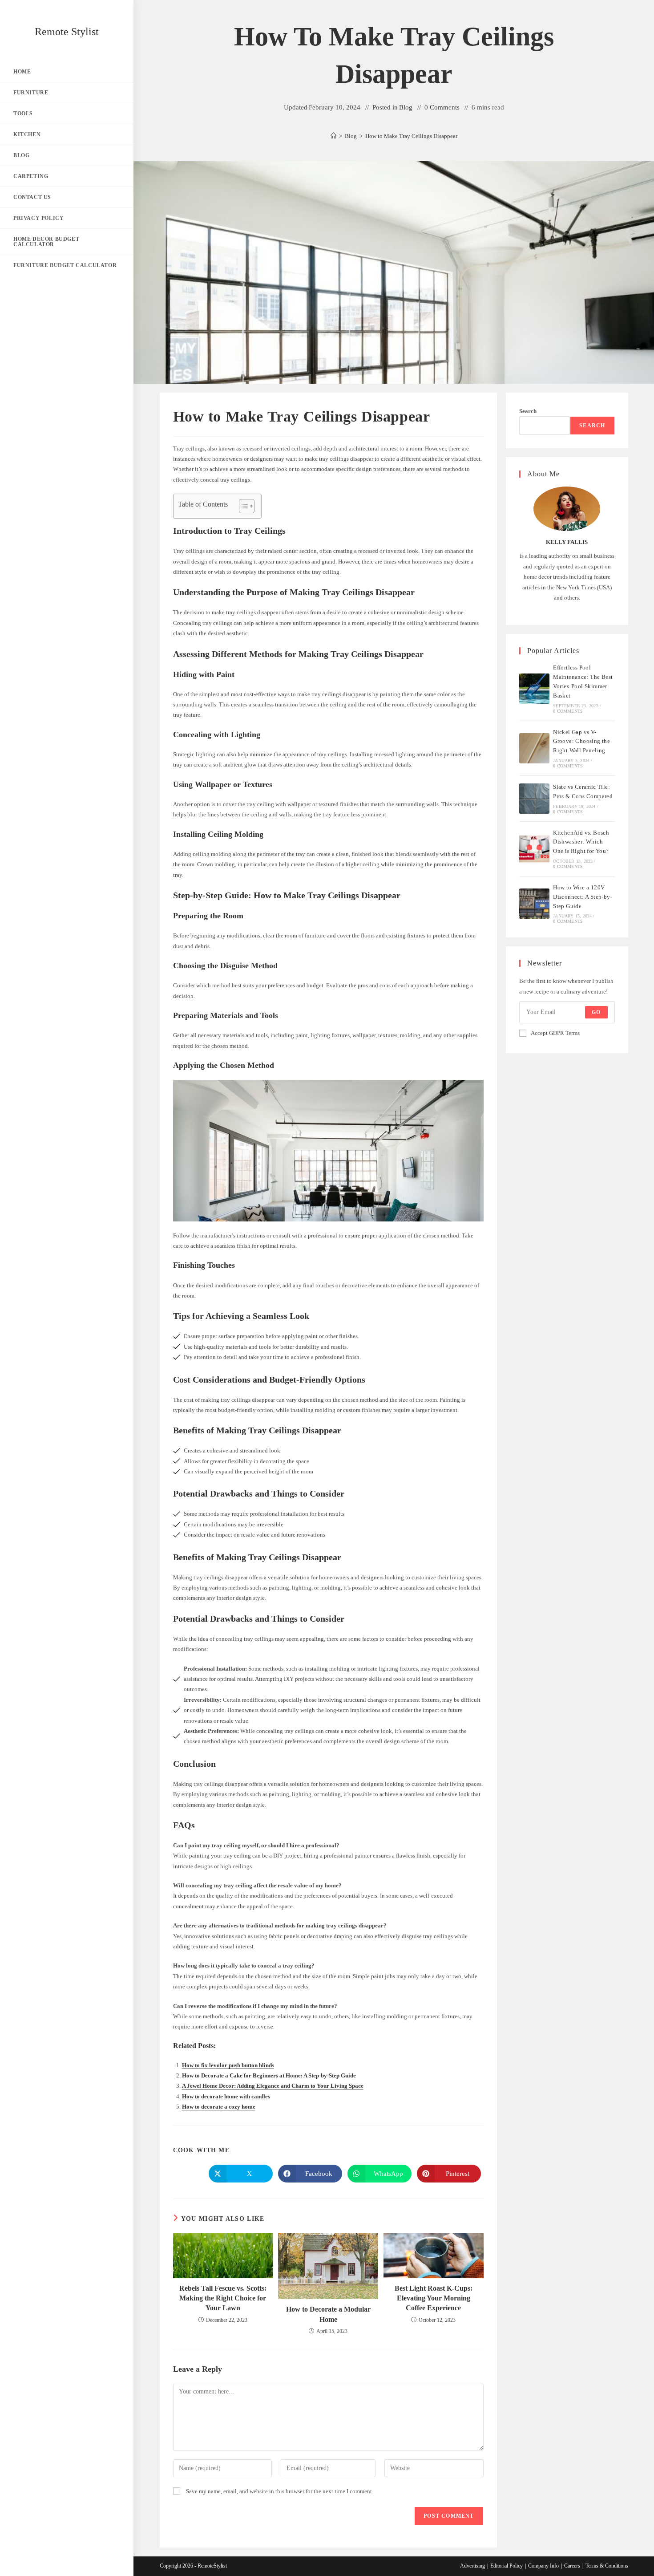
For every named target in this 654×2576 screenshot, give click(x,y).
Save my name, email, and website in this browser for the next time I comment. (280, 2491)
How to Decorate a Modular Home (328, 2314)
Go (596, 1012)
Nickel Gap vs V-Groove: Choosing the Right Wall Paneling (581, 741)
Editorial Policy (507, 2566)
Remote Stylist (67, 32)
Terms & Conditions (607, 2566)
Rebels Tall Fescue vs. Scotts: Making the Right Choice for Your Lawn (223, 2298)
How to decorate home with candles (226, 2096)
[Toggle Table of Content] (242, 506)
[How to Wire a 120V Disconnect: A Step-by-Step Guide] (534, 904)
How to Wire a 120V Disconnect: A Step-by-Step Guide (583, 897)
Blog (406, 107)
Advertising (472, 2566)
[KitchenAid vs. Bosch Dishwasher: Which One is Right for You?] (534, 849)
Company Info (543, 2566)
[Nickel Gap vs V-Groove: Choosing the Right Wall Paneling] (534, 748)
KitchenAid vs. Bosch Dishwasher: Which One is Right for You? (581, 842)
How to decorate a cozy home (219, 2107)
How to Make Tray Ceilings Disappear (411, 136)
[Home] (333, 136)
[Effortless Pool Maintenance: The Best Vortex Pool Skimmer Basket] (534, 689)
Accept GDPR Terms (555, 1033)
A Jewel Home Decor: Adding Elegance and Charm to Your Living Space (273, 2086)
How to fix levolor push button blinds (228, 2065)
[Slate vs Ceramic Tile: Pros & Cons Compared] (534, 799)
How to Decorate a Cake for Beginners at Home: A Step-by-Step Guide (269, 2075)
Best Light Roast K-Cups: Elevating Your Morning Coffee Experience (434, 2298)
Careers (572, 2566)
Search (528, 411)
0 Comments (442, 107)
